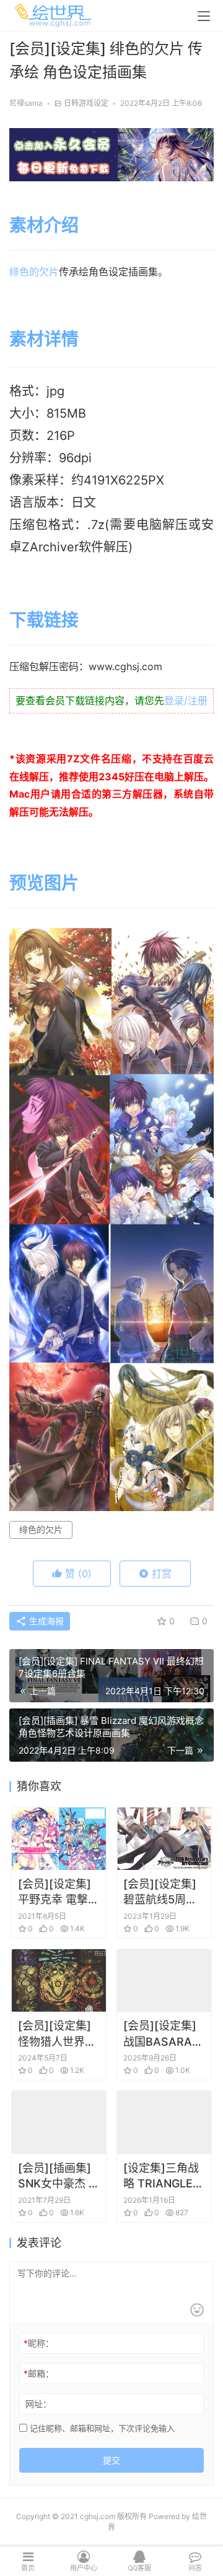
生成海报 (45, 1621)
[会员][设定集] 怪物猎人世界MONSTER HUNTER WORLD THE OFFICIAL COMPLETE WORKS (55, 2034)
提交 (111, 2460)
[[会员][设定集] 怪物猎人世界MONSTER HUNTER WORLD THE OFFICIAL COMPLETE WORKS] (59, 1980)
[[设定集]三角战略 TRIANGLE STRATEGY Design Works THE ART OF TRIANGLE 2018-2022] (164, 2122)
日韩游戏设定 (86, 103)
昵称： (39, 2343)
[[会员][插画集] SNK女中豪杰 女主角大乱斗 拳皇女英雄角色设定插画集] (59, 2122)
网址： (38, 2404)
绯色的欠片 (34, 272)
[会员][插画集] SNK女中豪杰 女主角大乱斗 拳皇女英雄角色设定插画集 (59, 2176)
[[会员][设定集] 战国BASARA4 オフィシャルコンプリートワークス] (164, 1980)
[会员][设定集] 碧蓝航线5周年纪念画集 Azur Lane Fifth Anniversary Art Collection (160, 1892)
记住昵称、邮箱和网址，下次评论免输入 (101, 2428)
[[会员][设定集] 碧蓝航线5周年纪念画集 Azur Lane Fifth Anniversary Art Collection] (164, 1839)
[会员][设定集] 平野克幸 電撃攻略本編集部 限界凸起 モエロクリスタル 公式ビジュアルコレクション (59, 1892)
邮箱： (39, 2373)
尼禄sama (26, 103)
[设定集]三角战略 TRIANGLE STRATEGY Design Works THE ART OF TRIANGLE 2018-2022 (161, 2176)
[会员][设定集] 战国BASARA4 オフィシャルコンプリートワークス (162, 2034)
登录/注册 (186, 700)
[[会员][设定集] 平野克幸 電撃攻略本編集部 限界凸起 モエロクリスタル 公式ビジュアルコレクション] (59, 1839)
